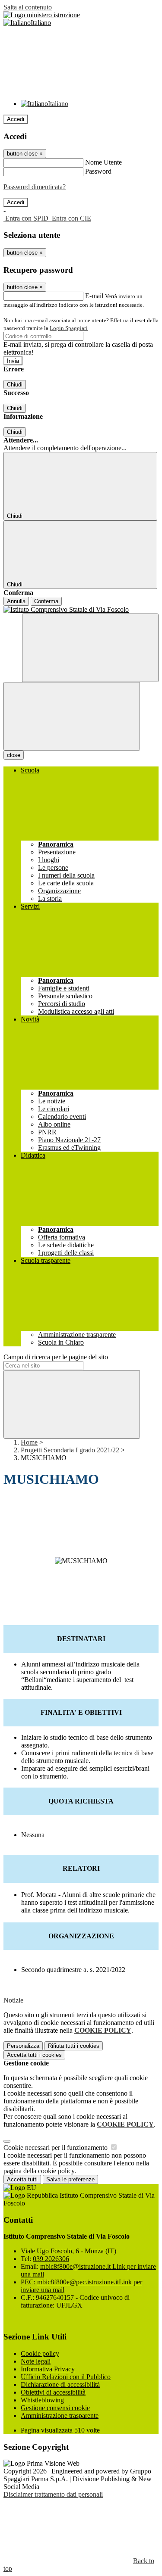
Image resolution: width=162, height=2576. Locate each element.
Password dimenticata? (35, 187)
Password (98, 171)
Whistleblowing (42, 2400)
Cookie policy (40, 2353)
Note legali (36, 2361)
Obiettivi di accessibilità (53, 2392)
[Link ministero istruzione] (42, 15)
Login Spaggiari (69, 328)
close (14, 755)
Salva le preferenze (70, 2179)
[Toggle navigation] (72, 716)
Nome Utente (103, 162)
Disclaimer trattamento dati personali (53, 2494)
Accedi (16, 119)
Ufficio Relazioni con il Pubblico (66, 2377)
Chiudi (15, 385)
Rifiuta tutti (74, 2046)
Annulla (16, 601)
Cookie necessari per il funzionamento (56, 2148)
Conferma (46, 601)
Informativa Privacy (48, 2369)
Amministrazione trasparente (60, 2416)
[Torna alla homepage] (81, 610)
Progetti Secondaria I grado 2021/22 (70, 1450)
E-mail (94, 296)
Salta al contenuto (28, 7)
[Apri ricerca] (90, 648)
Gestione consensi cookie (55, 2408)
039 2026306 (51, 2259)
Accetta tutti (34, 2055)
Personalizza (23, 2046)
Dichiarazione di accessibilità (60, 2384)
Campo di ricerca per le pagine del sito (56, 1357)
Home (29, 1442)
